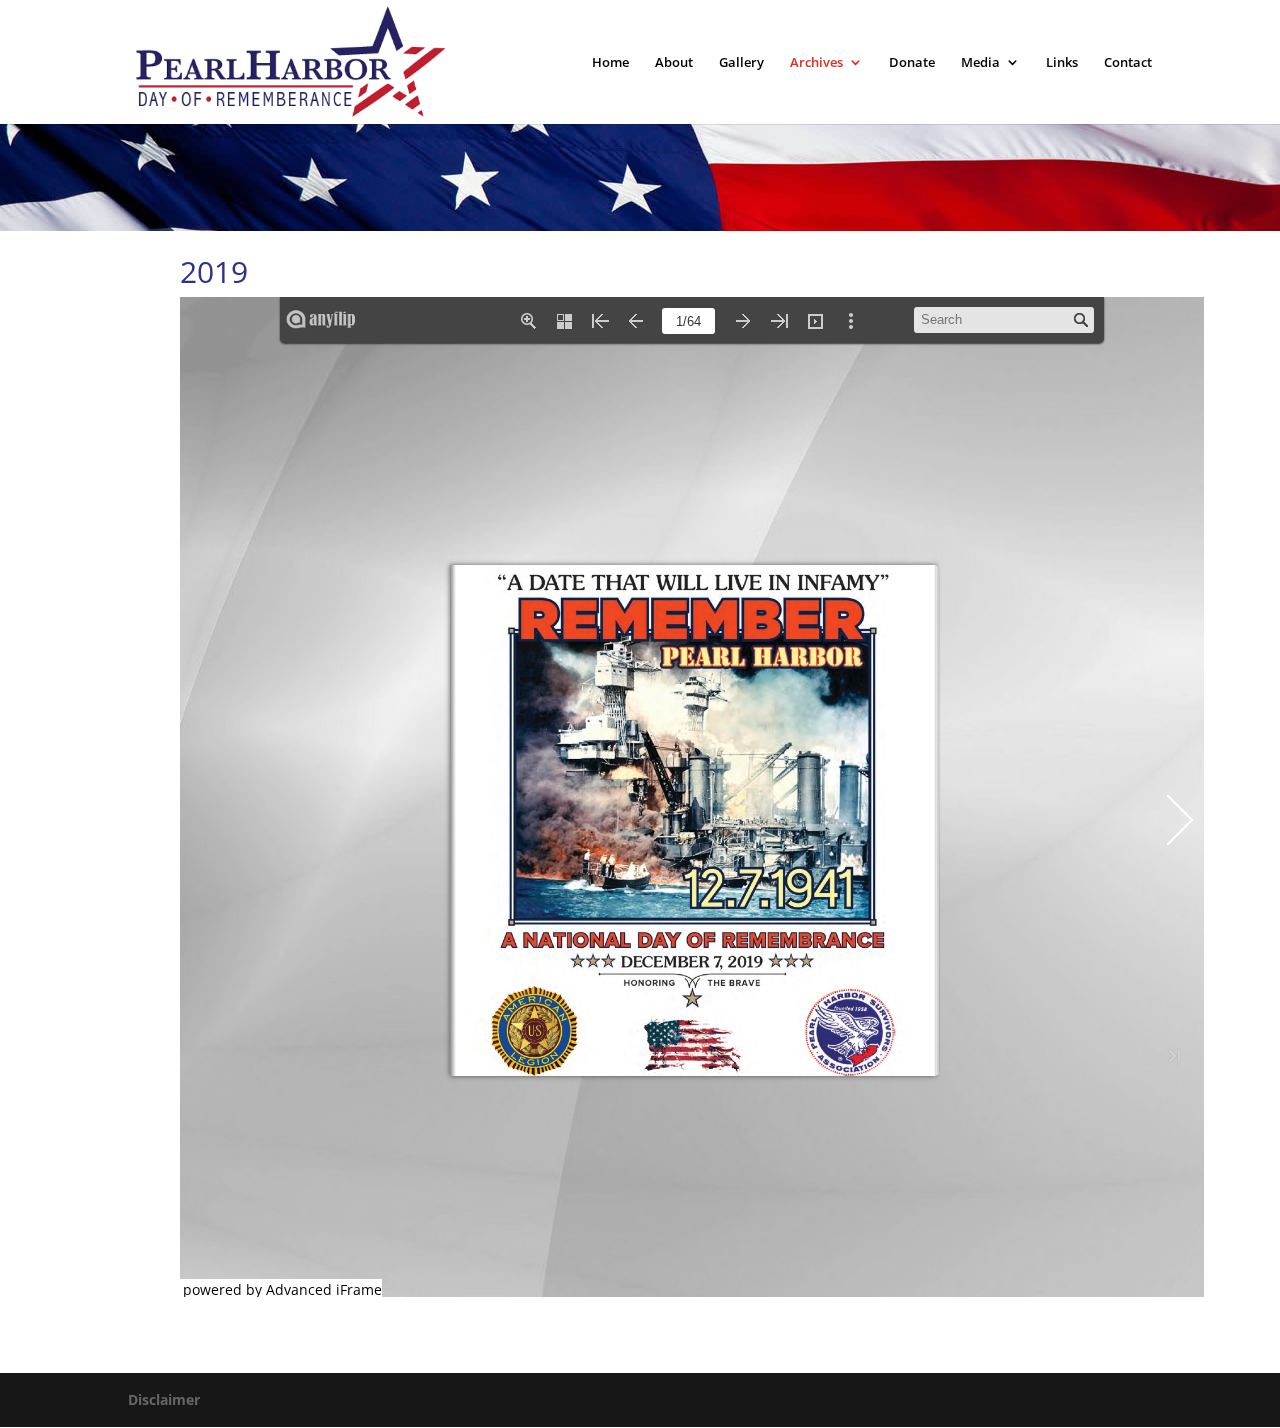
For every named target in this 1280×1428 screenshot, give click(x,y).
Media (980, 63)
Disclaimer (164, 1399)
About (674, 63)
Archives (816, 63)
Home (610, 63)
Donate (912, 63)
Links (1062, 63)
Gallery (741, 63)
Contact (1128, 63)
